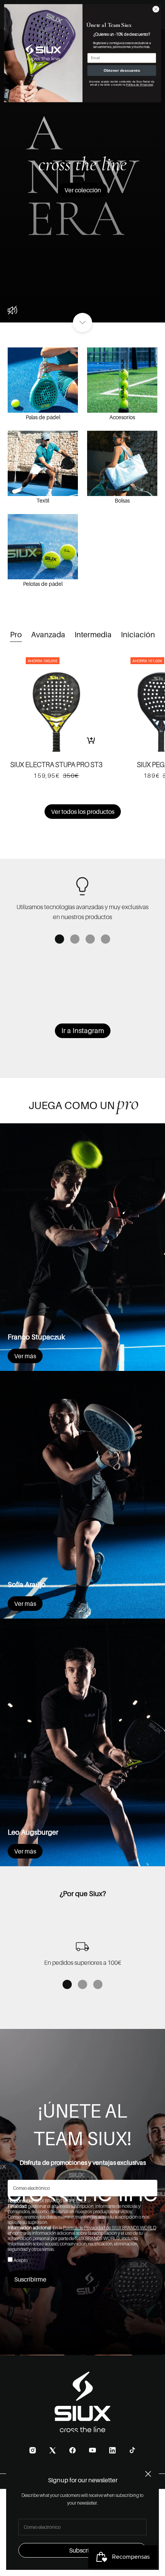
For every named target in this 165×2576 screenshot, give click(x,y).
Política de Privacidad (139, 84)
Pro (16, 635)
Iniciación (138, 635)
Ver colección (83, 190)
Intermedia (93, 635)
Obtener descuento (122, 71)
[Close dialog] (156, 9)
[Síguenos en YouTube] (92, 2450)
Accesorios (122, 417)
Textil (43, 500)
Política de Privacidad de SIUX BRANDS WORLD (110, 2228)
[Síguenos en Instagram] (33, 2450)
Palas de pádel (43, 417)
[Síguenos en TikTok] (132, 2450)
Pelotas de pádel (43, 584)
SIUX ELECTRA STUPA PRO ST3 (56, 765)
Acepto (21, 2260)
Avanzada (48, 635)
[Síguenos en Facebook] (73, 2450)
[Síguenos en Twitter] (53, 2450)
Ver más (25, 1356)
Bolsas (122, 500)
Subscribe (83, 2550)
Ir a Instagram (83, 1031)
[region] (82, 898)
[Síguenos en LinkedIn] (112, 2450)
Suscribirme (30, 2279)
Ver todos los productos (83, 812)
